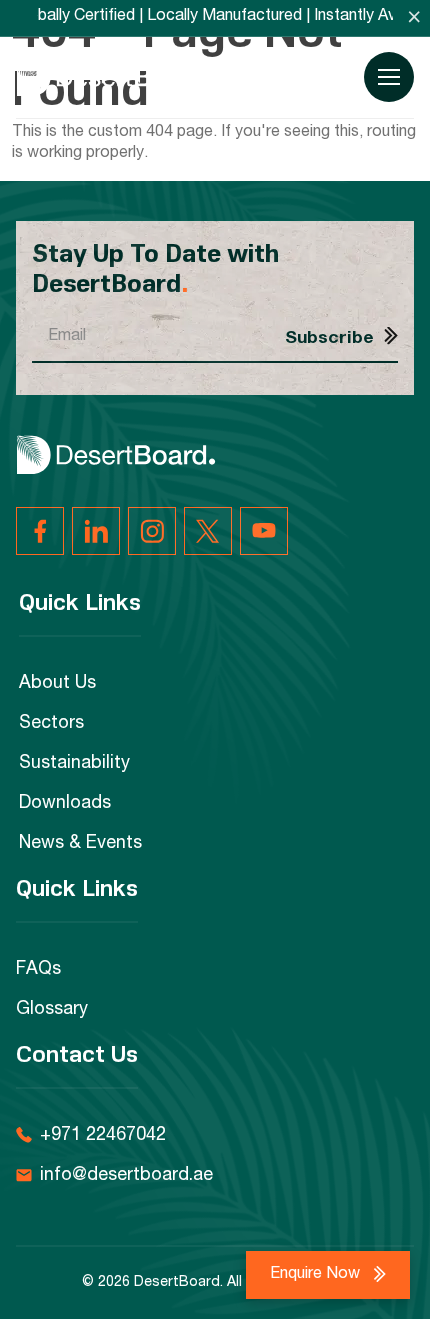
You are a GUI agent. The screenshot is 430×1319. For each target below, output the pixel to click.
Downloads (65, 804)
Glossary (52, 1010)
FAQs (38, 970)
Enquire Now (317, 1275)
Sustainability (74, 764)
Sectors (51, 724)
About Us (57, 684)
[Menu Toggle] (389, 77)
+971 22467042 (103, 1136)
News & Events (80, 844)
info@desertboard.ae (126, 1176)
